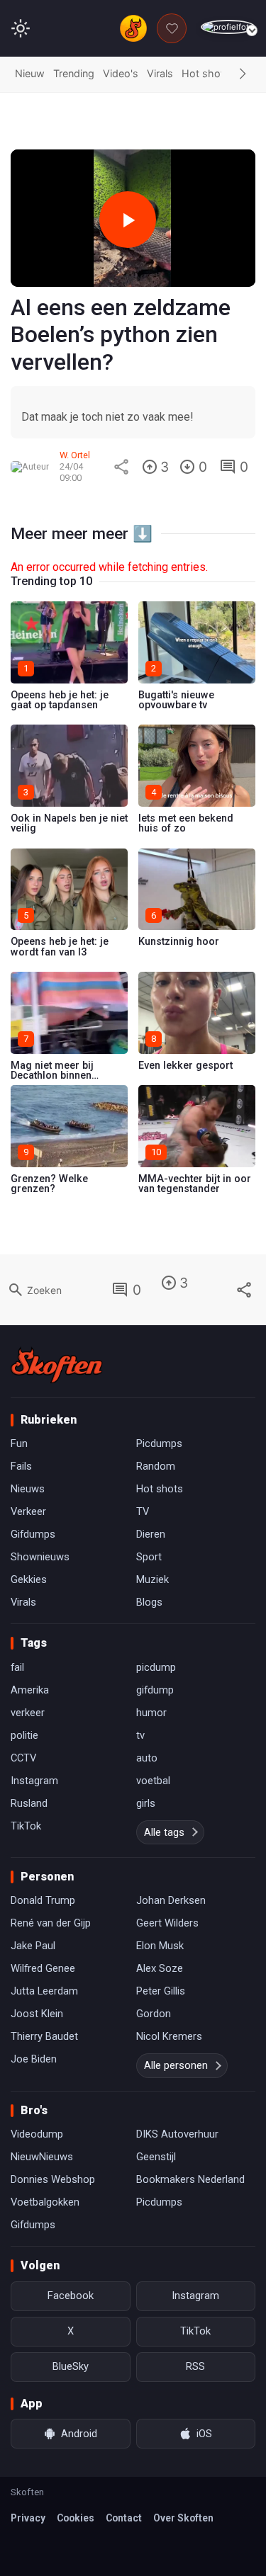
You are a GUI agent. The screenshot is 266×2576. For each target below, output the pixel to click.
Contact (124, 2518)
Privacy (28, 2518)
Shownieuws (40, 1557)
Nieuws (28, 1489)
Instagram (34, 1781)
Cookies (76, 2518)
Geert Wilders (167, 1923)
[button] (243, 74)
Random (156, 1466)
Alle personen (176, 2065)
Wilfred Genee (43, 1968)
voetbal (153, 1781)
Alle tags (164, 1832)
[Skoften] (57, 1365)
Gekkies (29, 1579)
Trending (74, 73)
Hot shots (206, 73)
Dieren (151, 1534)
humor (151, 1713)
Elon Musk (160, 1946)
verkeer (28, 1713)
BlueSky (71, 2366)
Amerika (30, 1690)
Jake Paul (33, 1946)
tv (140, 1735)
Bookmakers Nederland (190, 2179)
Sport (149, 1557)
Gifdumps (33, 1534)
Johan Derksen (171, 1900)
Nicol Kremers (169, 2036)
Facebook (71, 2296)
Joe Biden (34, 2059)
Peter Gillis (161, 1991)
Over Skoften (183, 2518)
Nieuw (30, 73)
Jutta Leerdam (44, 1991)
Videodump (37, 2134)
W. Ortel (75, 455)
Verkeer (28, 1511)
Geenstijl (156, 2157)
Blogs (149, 1602)
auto (147, 1758)
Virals (160, 73)
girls (146, 1803)
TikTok (26, 1826)
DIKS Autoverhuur (177, 2134)
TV (143, 1511)
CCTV (23, 1758)
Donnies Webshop (53, 2179)
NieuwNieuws (42, 2157)
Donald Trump (43, 1900)
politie (24, 1735)
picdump (156, 1667)
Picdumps (159, 1443)
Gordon (154, 2014)
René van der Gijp (51, 1923)
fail (17, 1667)
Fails (21, 1466)
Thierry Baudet (44, 2036)
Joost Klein (37, 2014)
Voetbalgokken (45, 2202)
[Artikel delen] (121, 467)
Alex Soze (160, 1968)
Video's (121, 73)
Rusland (29, 1803)
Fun (19, 1443)
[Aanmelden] (228, 27)
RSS (195, 2366)
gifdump (155, 1690)
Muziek (153, 1579)
